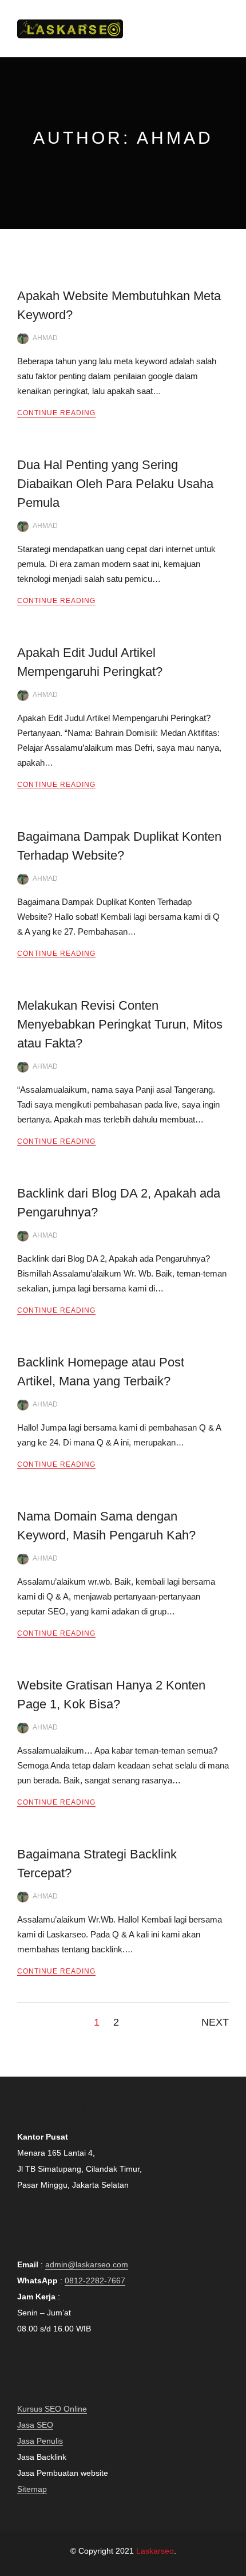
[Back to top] (235, 2565)
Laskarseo (155, 2551)
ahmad (45, 338)
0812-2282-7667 (95, 2280)
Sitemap (32, 2489)
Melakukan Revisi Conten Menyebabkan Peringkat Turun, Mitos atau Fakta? (120, 1024)
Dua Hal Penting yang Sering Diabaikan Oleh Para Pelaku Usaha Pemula (115, 484)
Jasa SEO (35, 2425)
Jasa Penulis (40, 2441)
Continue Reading (56, 413)
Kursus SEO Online (52, 2409)
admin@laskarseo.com (87, 2264)
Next (215, 2022)
